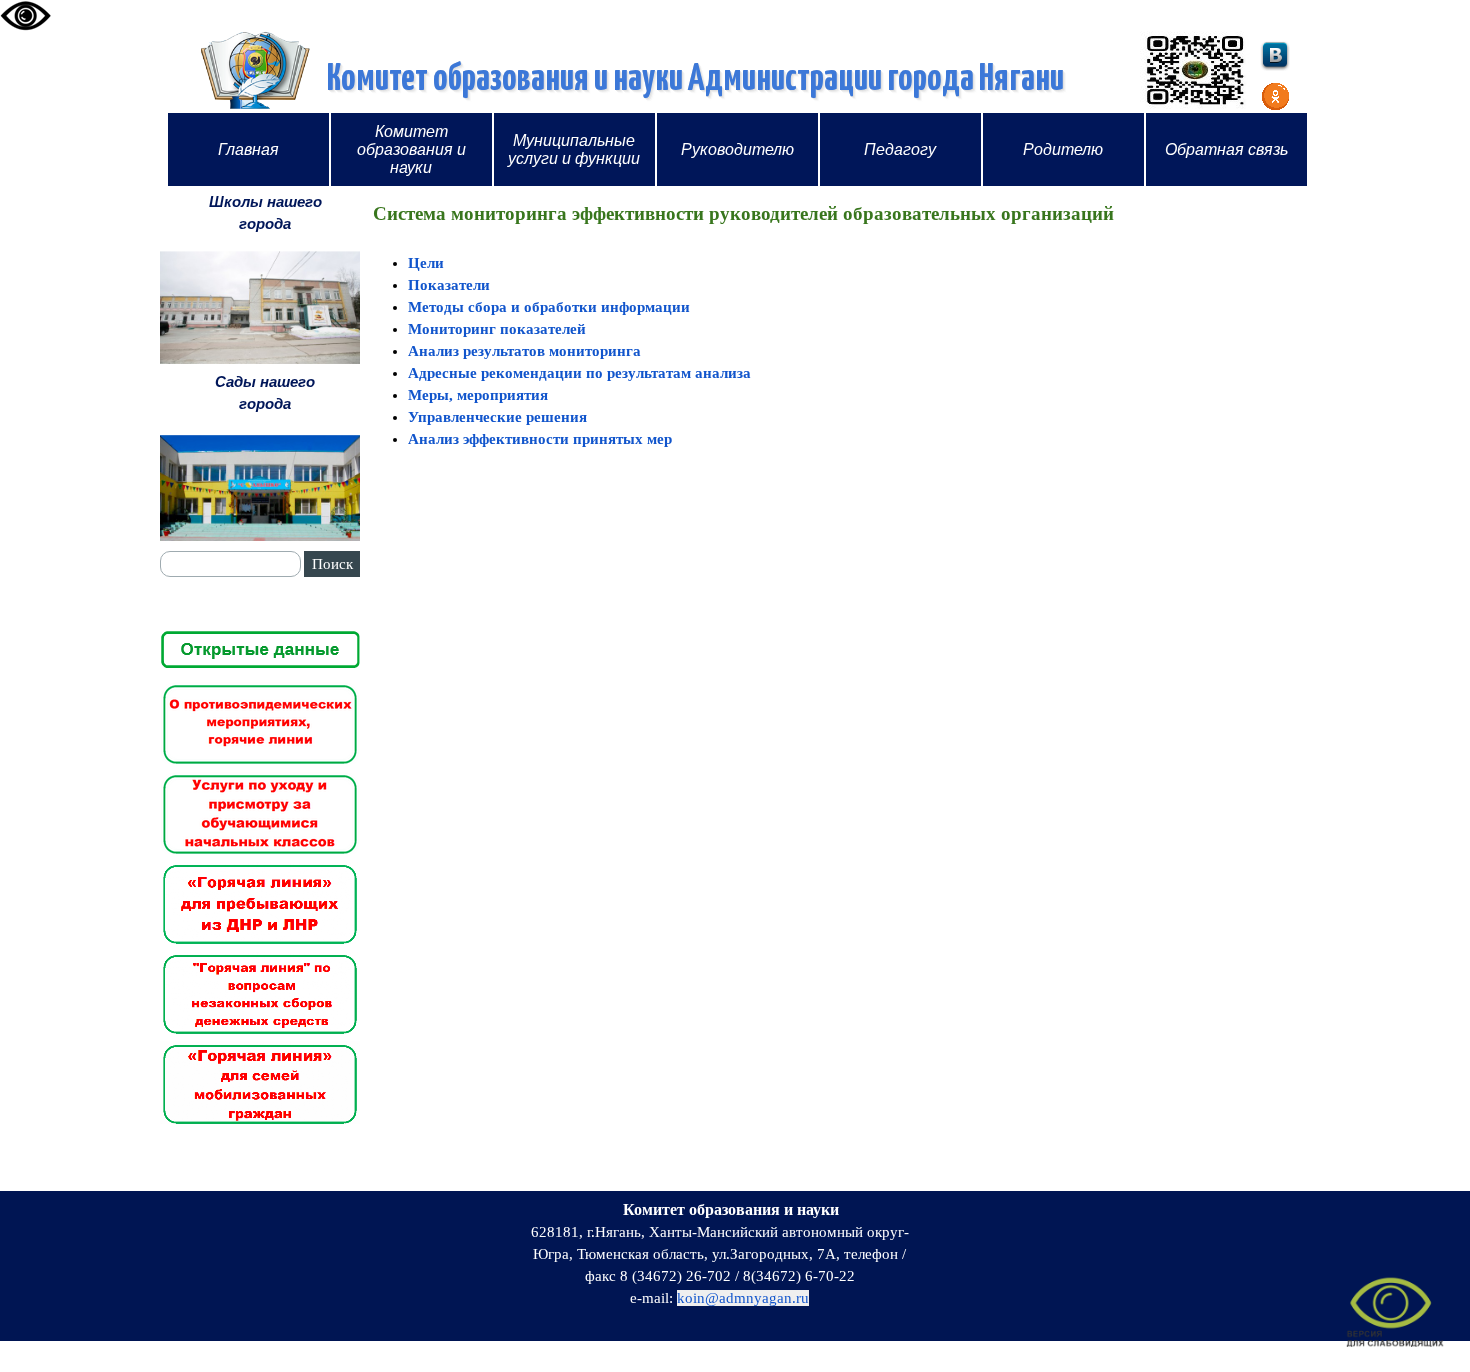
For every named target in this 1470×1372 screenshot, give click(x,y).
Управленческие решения (497, 417)
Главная (248, 149)
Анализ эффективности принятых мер (540, 439)
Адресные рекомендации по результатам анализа (579, 373)
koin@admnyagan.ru (743, 1298)
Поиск (332, 564)
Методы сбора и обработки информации (549, 307)
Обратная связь (1226, 149)
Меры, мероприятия (478, 395)
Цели (426, 263)
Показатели (449, 285)
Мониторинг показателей (497, 329)
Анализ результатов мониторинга (524, 351)
